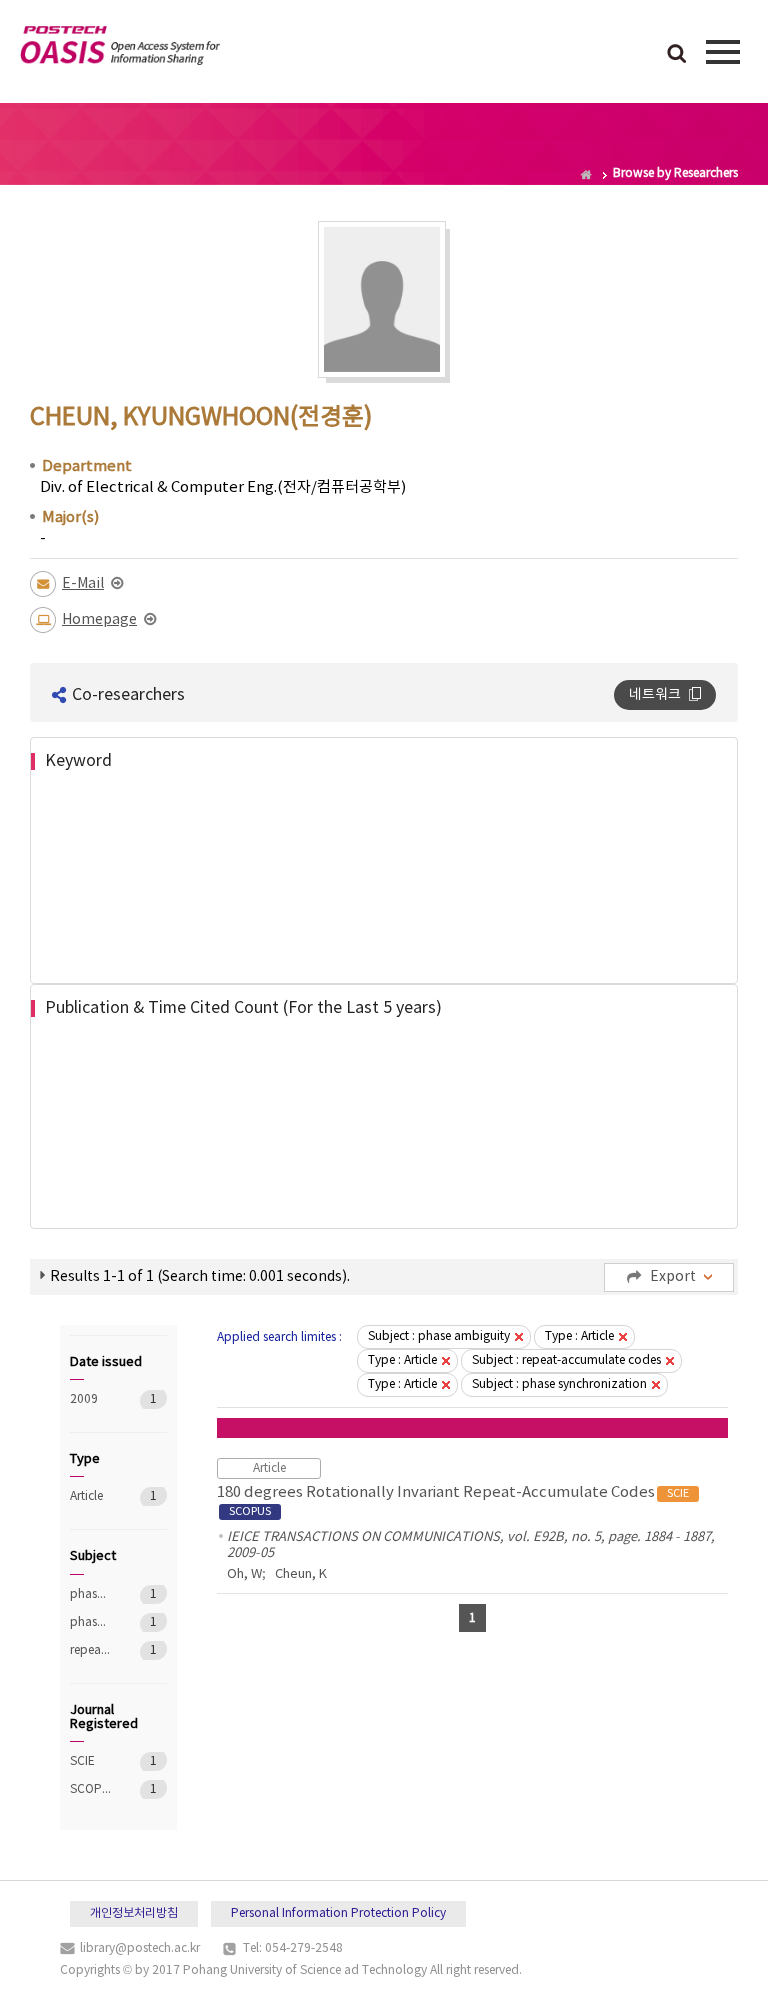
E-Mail (83, 584)
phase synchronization (90, 1622)
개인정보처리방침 (134, 1913)
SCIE (90, 1761)
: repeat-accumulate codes (566, 1360)
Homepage (99, 620)
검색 (677, 55)
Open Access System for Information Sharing (120, 49)
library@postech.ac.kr (140, 1948)
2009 (90, 1399)
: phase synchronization (559, 1384)
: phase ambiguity (439, 1336)
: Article (579, 1336)
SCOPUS (90, 1789)
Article (90, 1496)
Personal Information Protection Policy (338, 1913)
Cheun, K (301, 1574)
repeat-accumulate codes (90, 1650)
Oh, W (244, 1574)
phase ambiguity (90, 1594)
